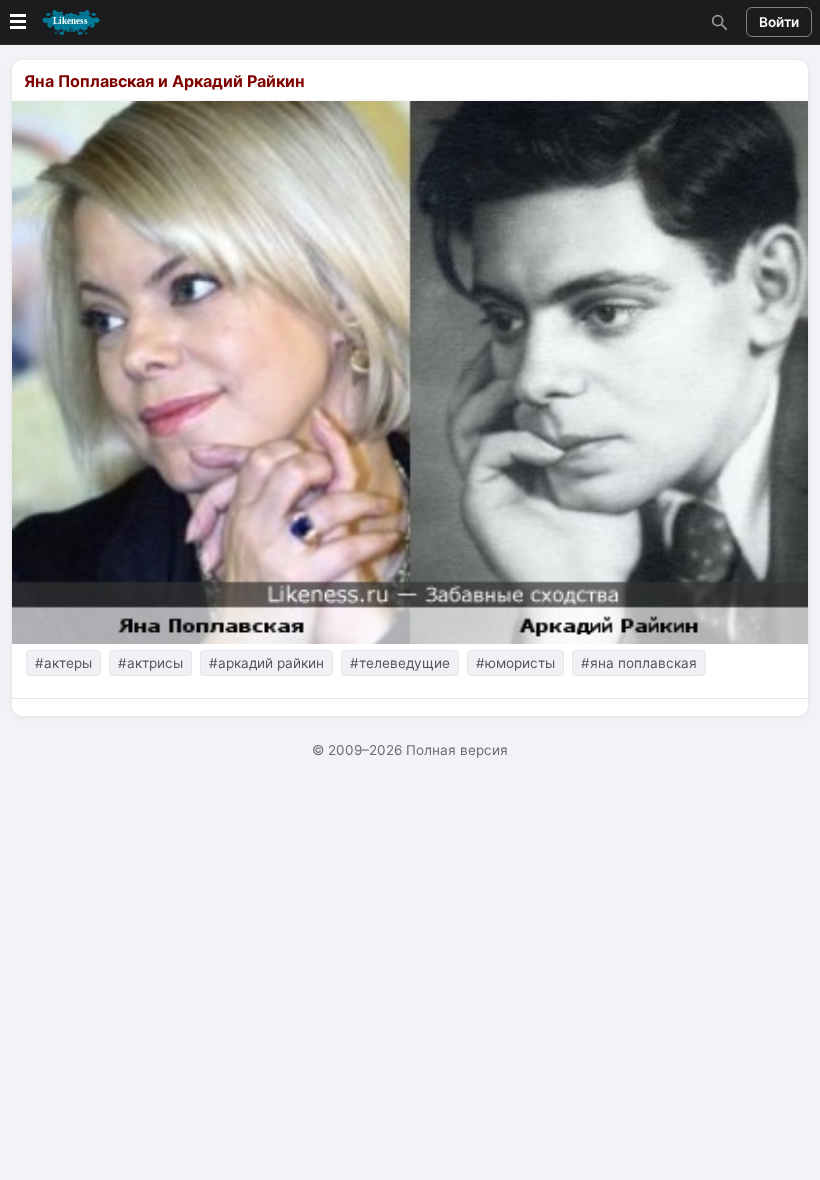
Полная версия (457, 750)
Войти (779, 22)
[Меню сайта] (53, 22)
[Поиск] (717, 22)
